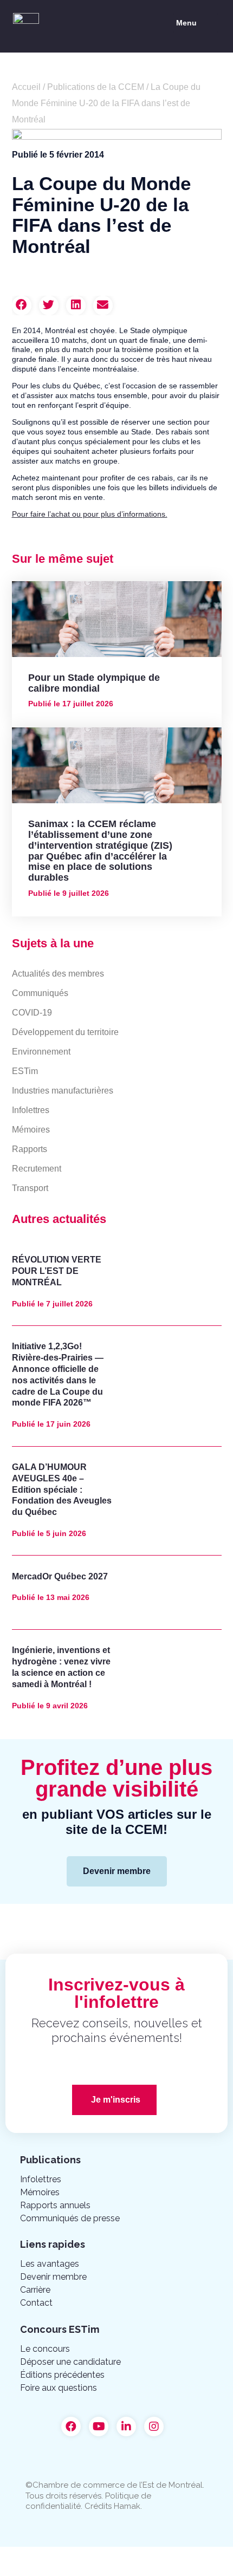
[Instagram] (154, 2427)
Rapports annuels (55, 2205)
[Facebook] (71, 2427)
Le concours (45, 2349)
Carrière (35, 2290)
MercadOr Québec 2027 (60, 1576)
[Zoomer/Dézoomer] (158, 2556)
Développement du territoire (65, 1032)
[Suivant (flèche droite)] (67, 2571)
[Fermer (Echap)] (22, 2556)
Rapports (30, 1149)
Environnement (41, 1052)
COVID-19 (32, 1013)
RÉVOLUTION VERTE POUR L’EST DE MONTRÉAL (57, 1271)
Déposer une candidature (70, 2362)
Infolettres (31, 1110)
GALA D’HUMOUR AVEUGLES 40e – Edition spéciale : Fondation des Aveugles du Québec (62, 1489)
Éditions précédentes (62, 2375)
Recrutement (37, 1169)
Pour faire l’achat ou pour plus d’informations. (90, 514)
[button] (196, 23)
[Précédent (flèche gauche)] (22, 2571)
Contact (36, 2303)
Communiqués (40, 993)
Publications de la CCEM (96, 87)
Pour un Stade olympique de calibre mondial (94, 683)
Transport (30, 1188)
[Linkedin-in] (126, 2427)
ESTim (25, 1071)
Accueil (26, 87)
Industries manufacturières (63, 1091)
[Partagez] (67, 2556)
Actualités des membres (58, 974)
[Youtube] (99, 2427)
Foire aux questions (59, 2388)
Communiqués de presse (70, 2218)
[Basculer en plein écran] (113, 2556)
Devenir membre (53, 2277)
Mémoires (31, 1130)
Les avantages (50, 2264)
